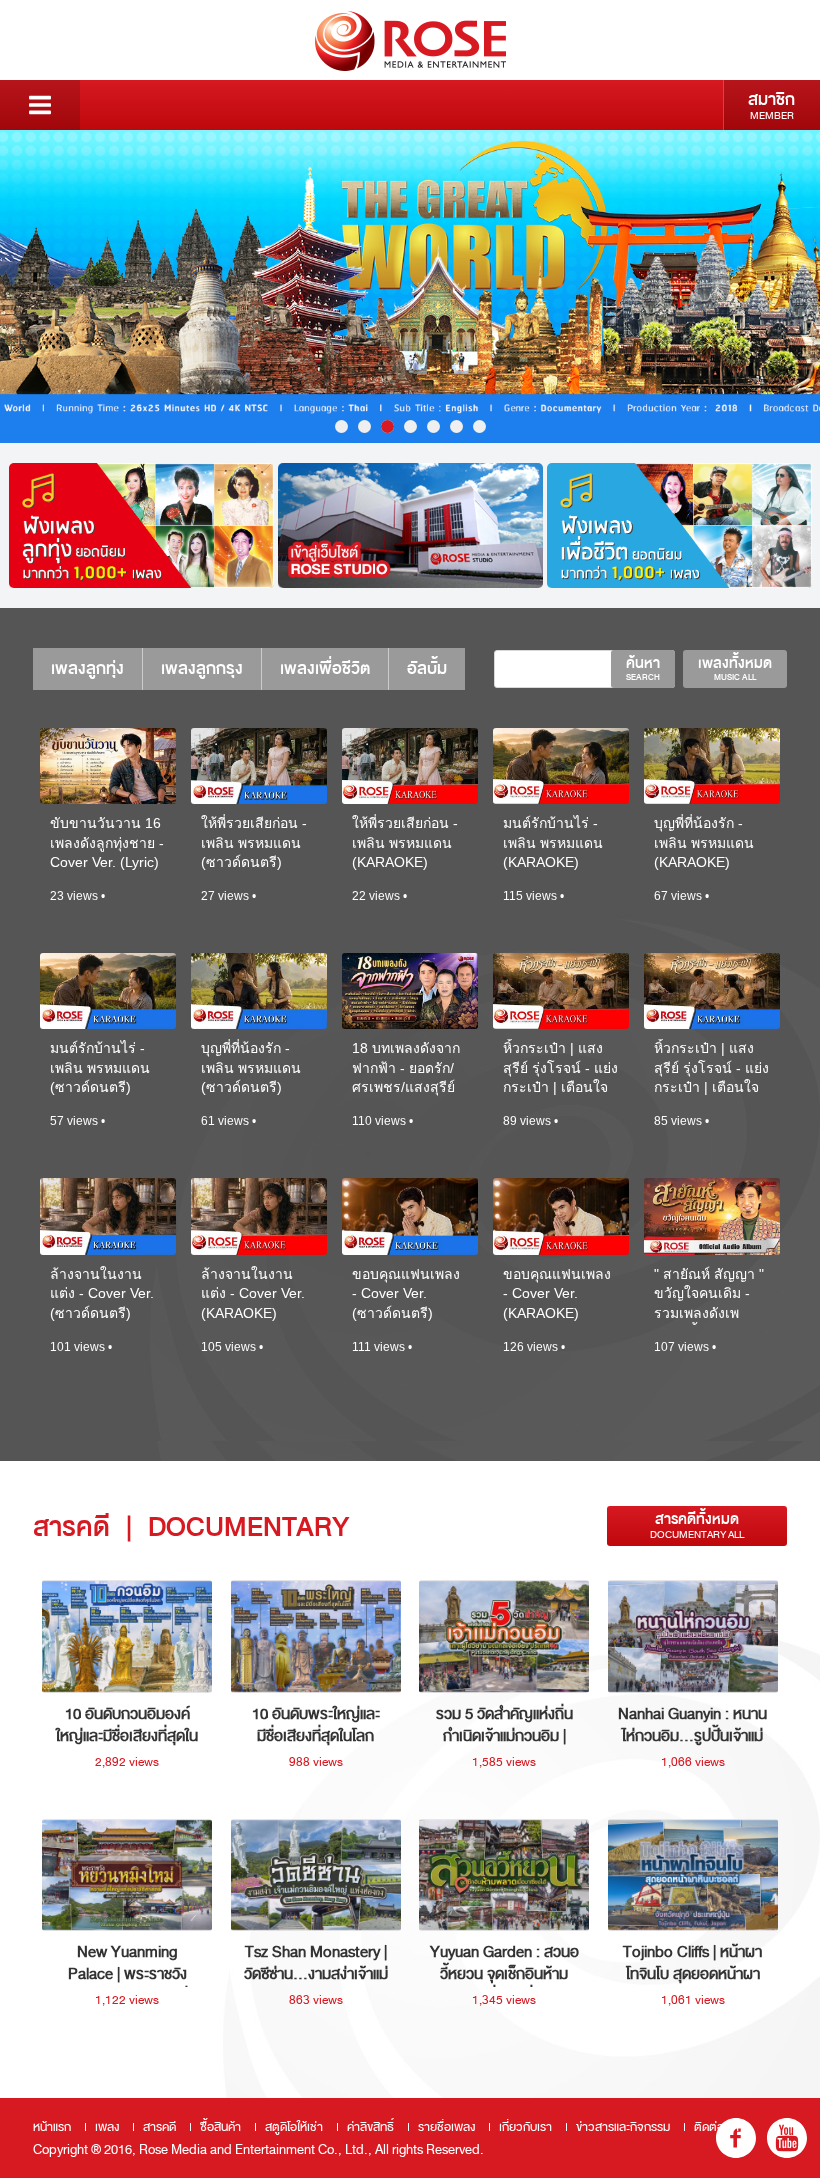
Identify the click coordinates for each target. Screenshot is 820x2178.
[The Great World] (410, 286)
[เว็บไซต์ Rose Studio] (410, 526)
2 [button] (364, 426)
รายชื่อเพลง (446, 2127)
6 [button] (456, 426)
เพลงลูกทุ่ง (87, 668)
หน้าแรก (52, 2127)
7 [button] (479, 426)
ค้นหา (643, 668)
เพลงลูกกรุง (202, 668)
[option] (410, 286)
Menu (40, 105)
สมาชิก (771, 105)
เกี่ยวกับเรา (525, 2127)
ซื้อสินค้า (220, 2127)
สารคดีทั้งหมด (697, 1525)
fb (736, 2138)
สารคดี (159, 2127)
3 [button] (387, 426)
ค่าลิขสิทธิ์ (370, 2127)
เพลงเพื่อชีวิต (325, 668)
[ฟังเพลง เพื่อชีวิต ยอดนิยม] (679, 526)
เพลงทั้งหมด (735, 668)
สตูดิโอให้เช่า (294, 2127)
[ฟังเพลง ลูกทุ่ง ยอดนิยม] (141, 526)
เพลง (107, 2127)
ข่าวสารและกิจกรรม (623, 2127)
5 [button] (433, 426)
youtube (787, 2138)
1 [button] (341, 426)
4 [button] (410, 426)
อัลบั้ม (427, 668)
